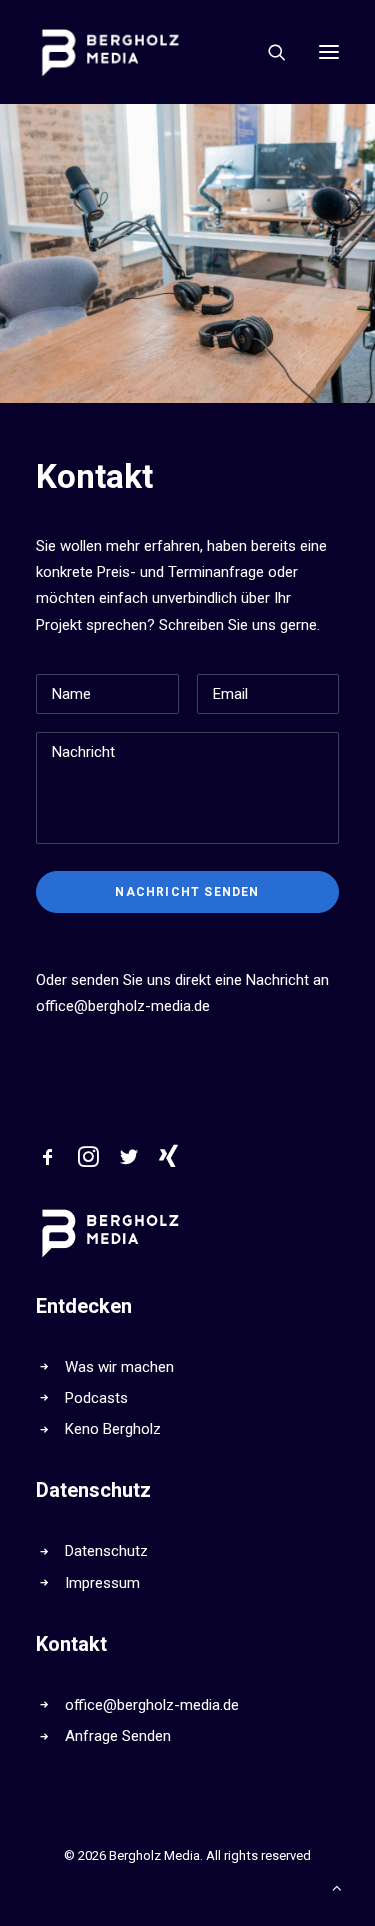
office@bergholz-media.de (123, 1006)
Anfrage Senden (118, 1736)
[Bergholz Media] (111, 52)
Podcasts (96, 1398)
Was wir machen (119, 1367)
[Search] (268, 52)
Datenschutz (106, 1551)
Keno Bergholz (113, 1429)
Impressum (102, 1583)
